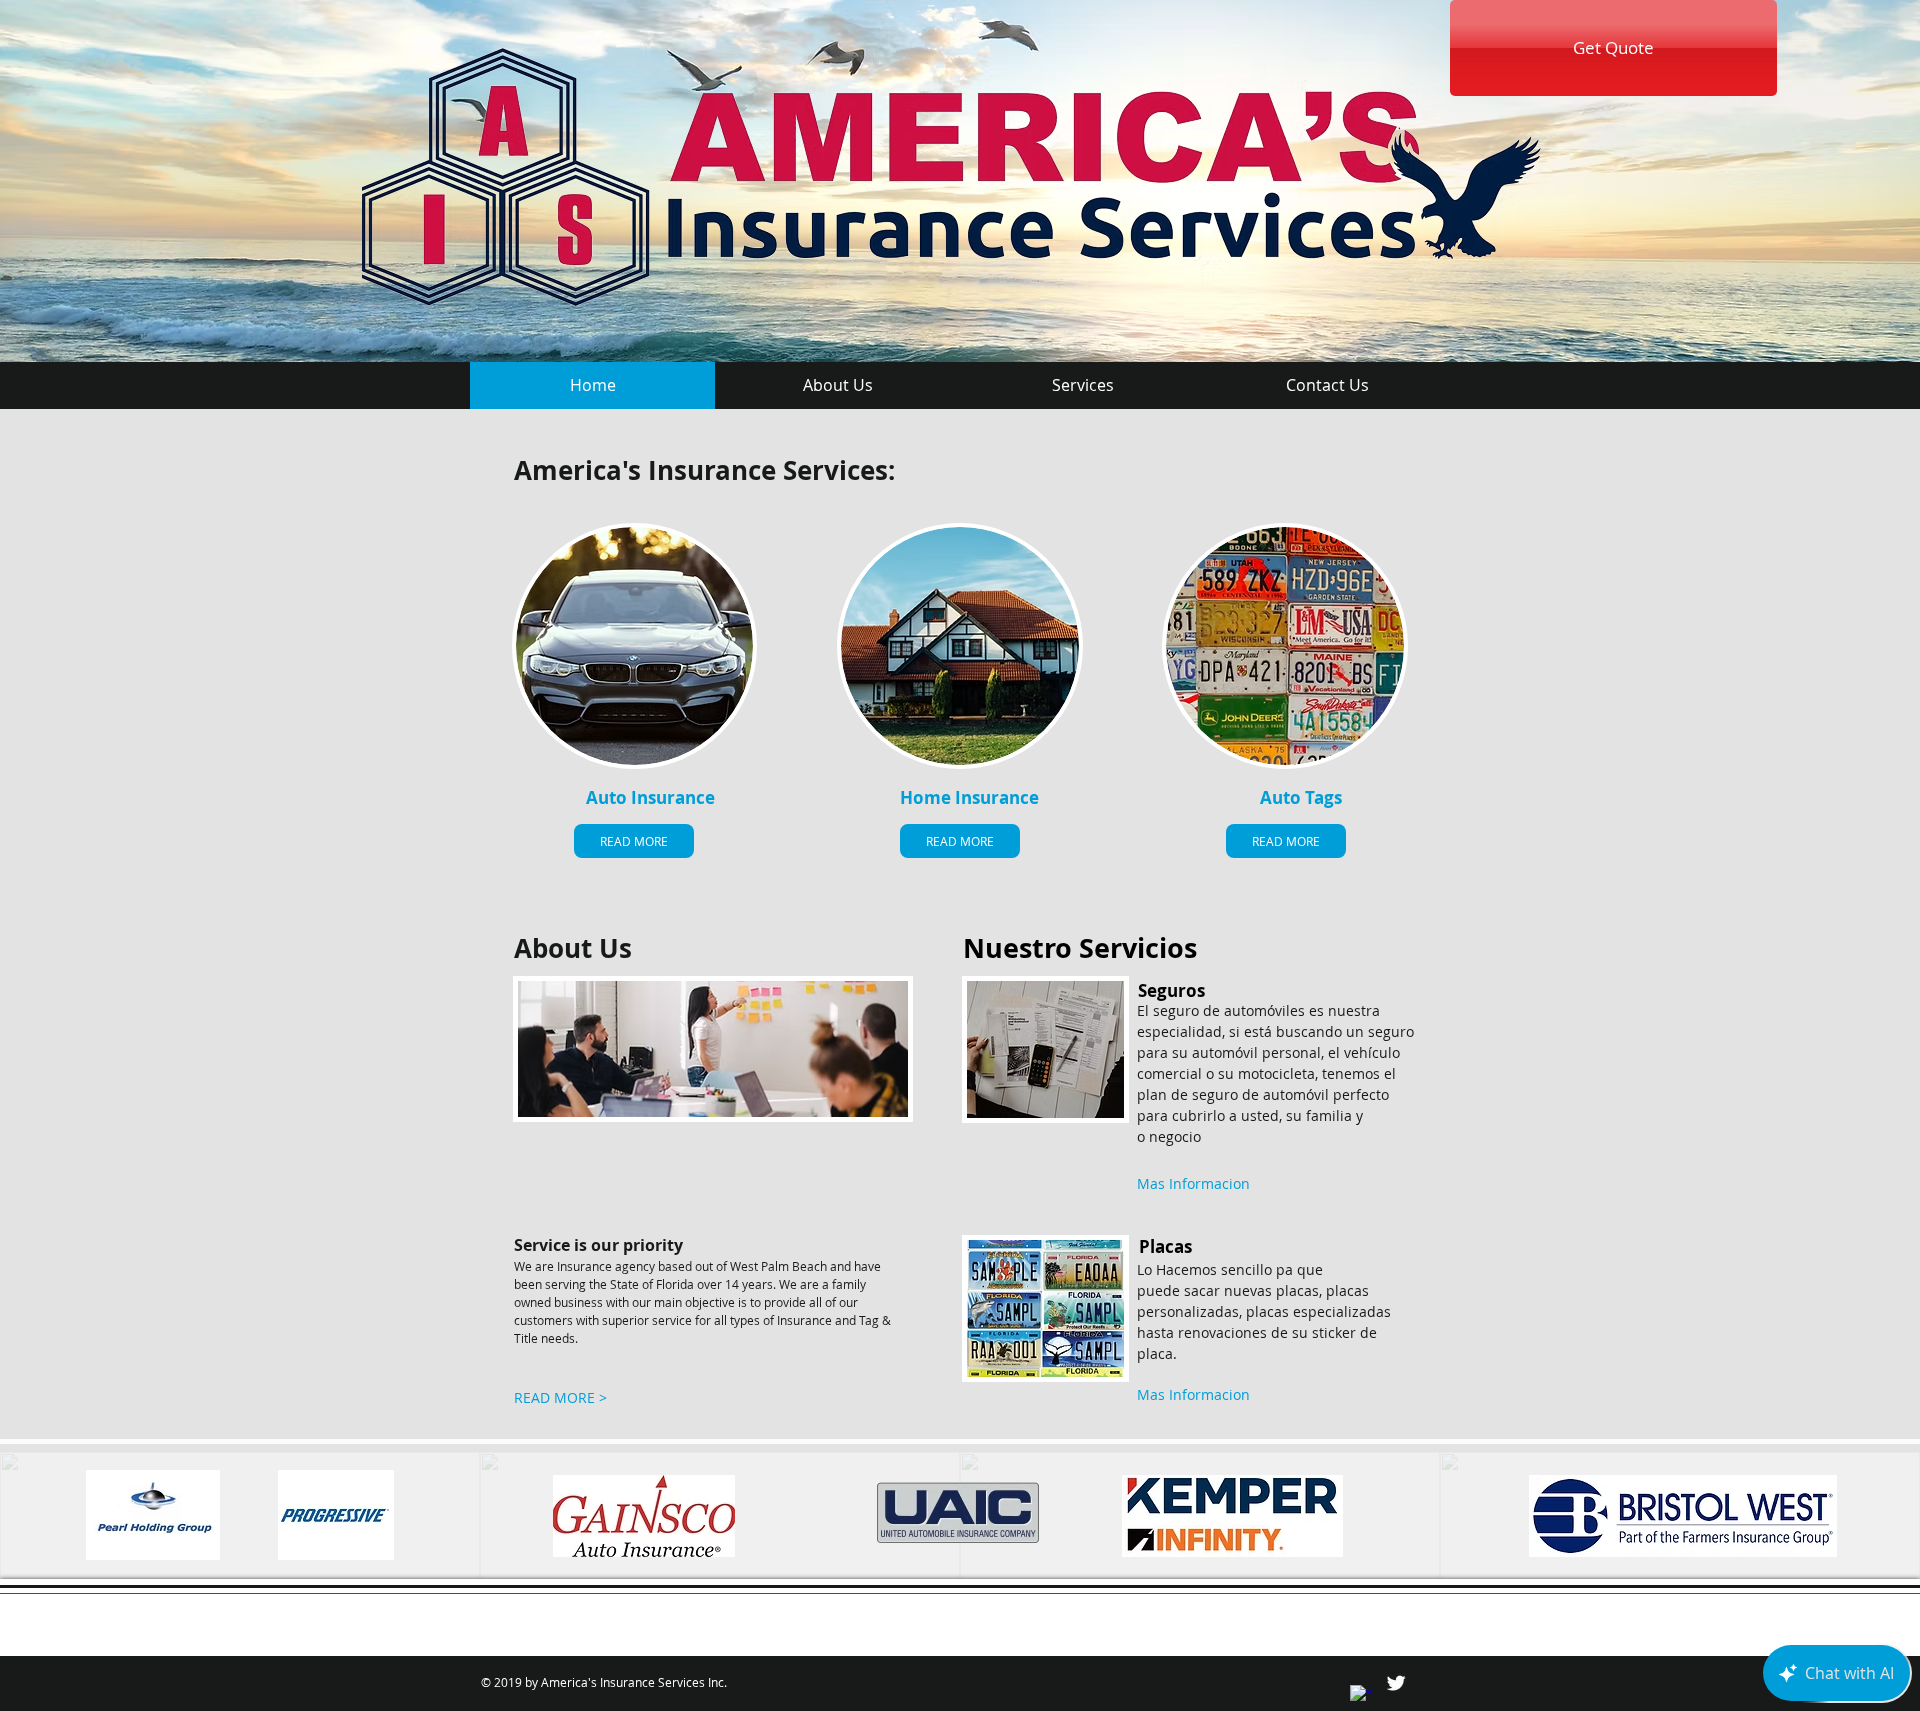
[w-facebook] (1361, 1696)
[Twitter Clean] (1396, 1683)
